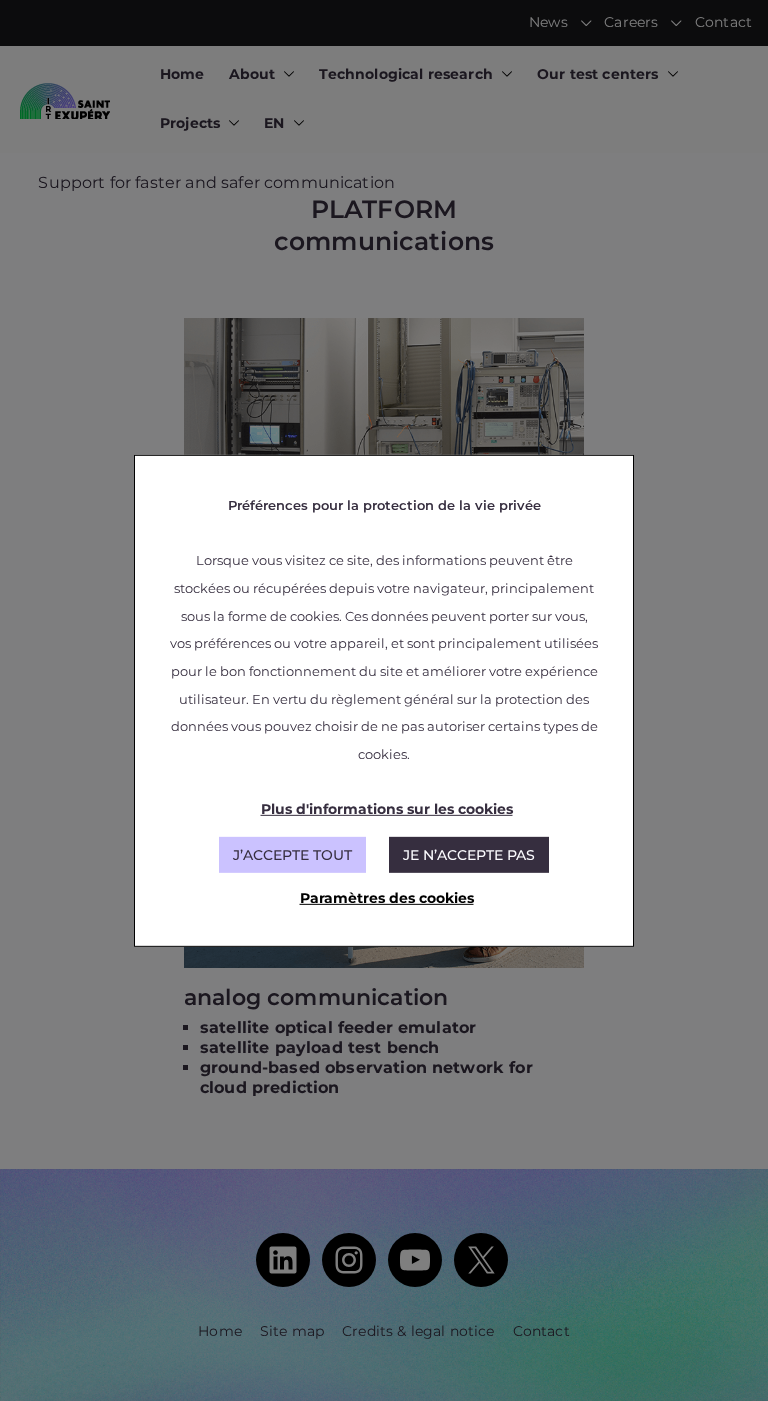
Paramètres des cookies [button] (387, 898)
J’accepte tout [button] (292, 855)
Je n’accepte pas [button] (469, 855)
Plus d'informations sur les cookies (387, 809)
